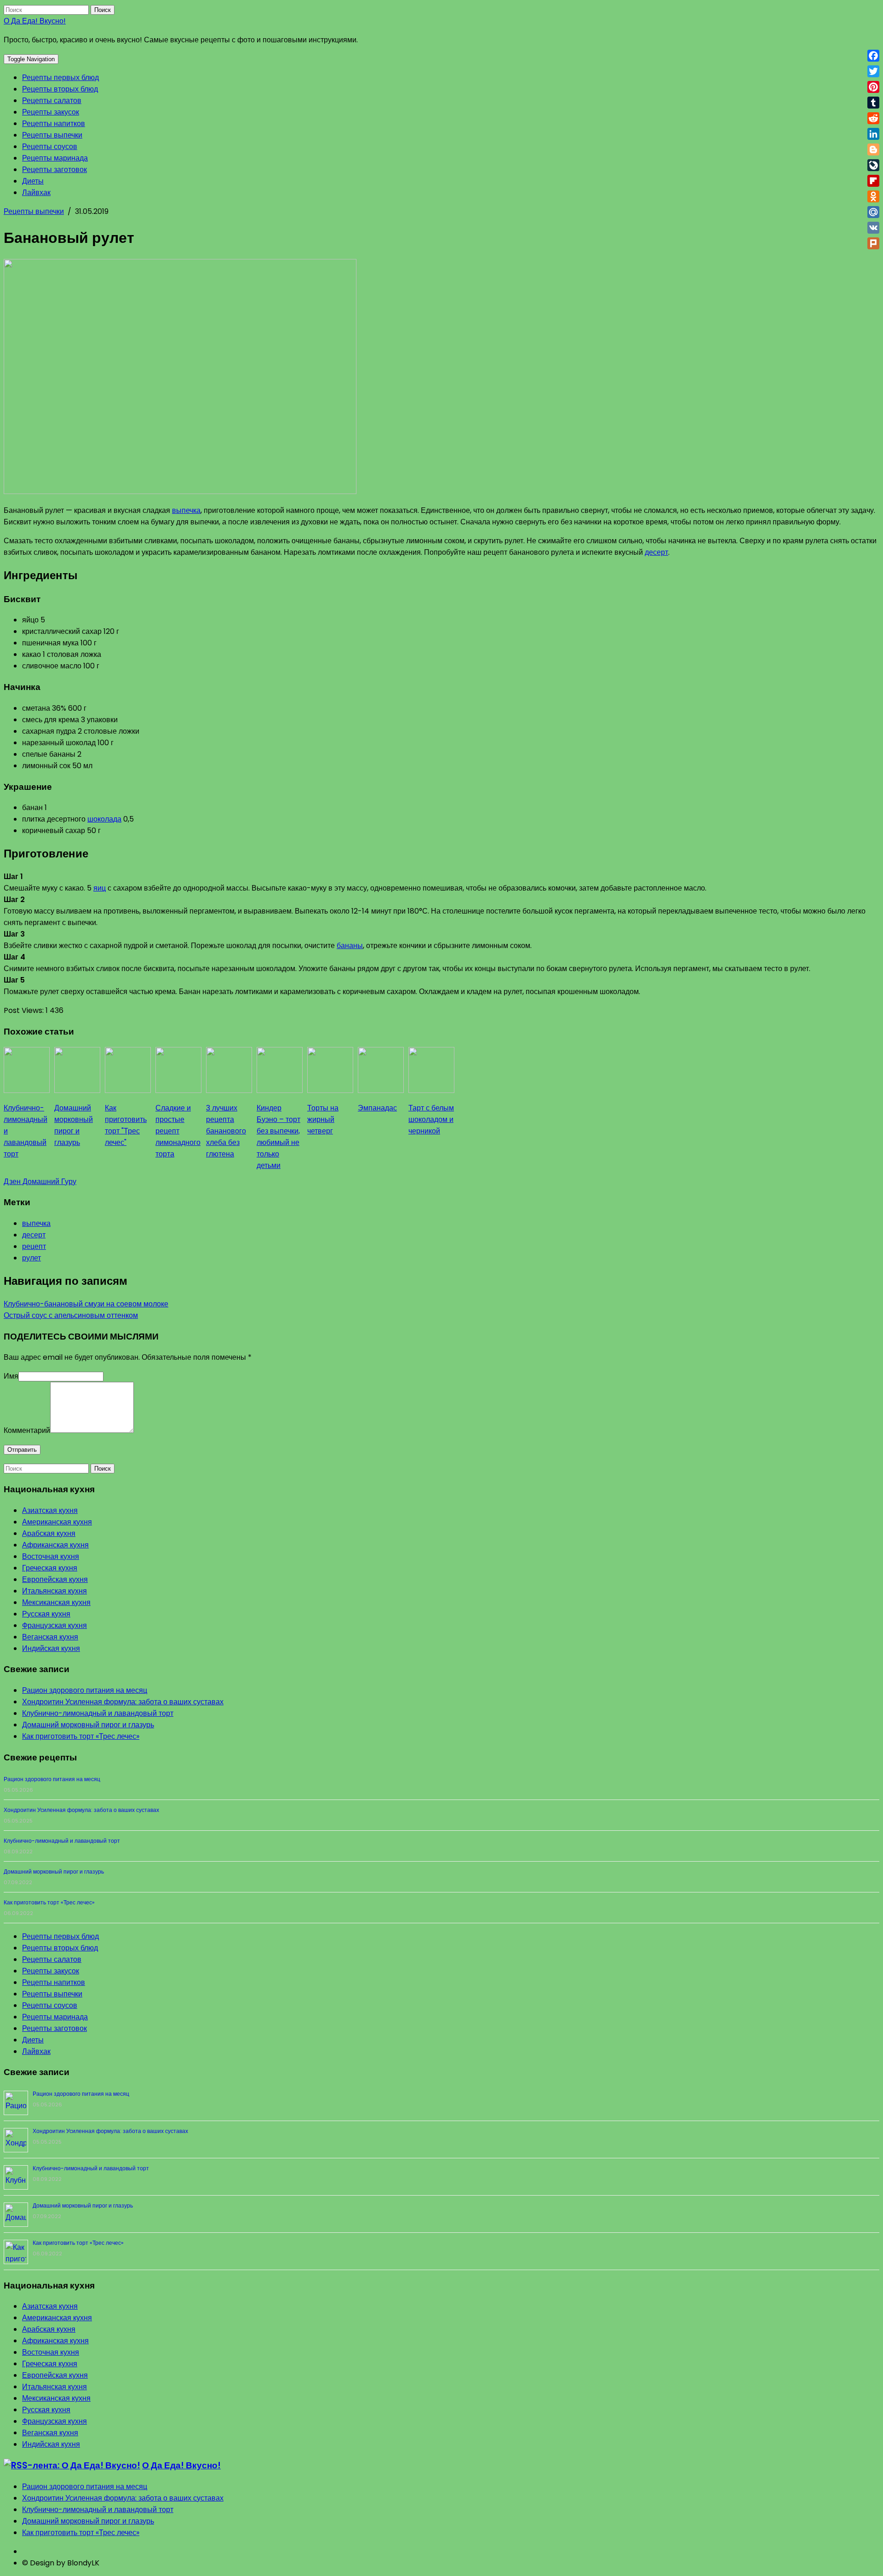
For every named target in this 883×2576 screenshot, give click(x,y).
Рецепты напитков (54, 124)
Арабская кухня (49, 1533)
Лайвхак (36, 193)
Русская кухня (46, 1614)
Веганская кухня (50, 1637)
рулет (32, 1258)
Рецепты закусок (51, 112)
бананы (350, 946)
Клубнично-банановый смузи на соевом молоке (86, 1304)
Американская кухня (57, 1522)
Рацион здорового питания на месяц (85, 1690)
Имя (11, 1376)
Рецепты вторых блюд (60, 89)
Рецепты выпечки (52, 135)
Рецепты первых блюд (60, 78)
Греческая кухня (50, 1568)
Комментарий (27, 1430)
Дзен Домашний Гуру (40, 1182)
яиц (100, 888)
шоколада (104, 819)
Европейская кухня (55, 1579)
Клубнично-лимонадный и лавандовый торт (98, 1713)
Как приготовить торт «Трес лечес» (81, 1736)
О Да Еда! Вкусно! (35, 21)
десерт (657, 552)
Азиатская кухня (50, 1510)
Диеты (33, 181)
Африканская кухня (55, 1545)
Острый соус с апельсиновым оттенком (71, 1315)
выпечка (186, 510)
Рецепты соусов (50, 147)
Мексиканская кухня (56, 1602)
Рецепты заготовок (54, 170)
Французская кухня (54, 1625)
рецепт (34, 1246)
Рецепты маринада (55, 158)
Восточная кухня (51, 1556)
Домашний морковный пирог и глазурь (88, 1725)
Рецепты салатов (52, 101)
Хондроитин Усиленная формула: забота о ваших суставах (123, 1702)
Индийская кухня (51, 1648)
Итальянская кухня (54, 1591)
